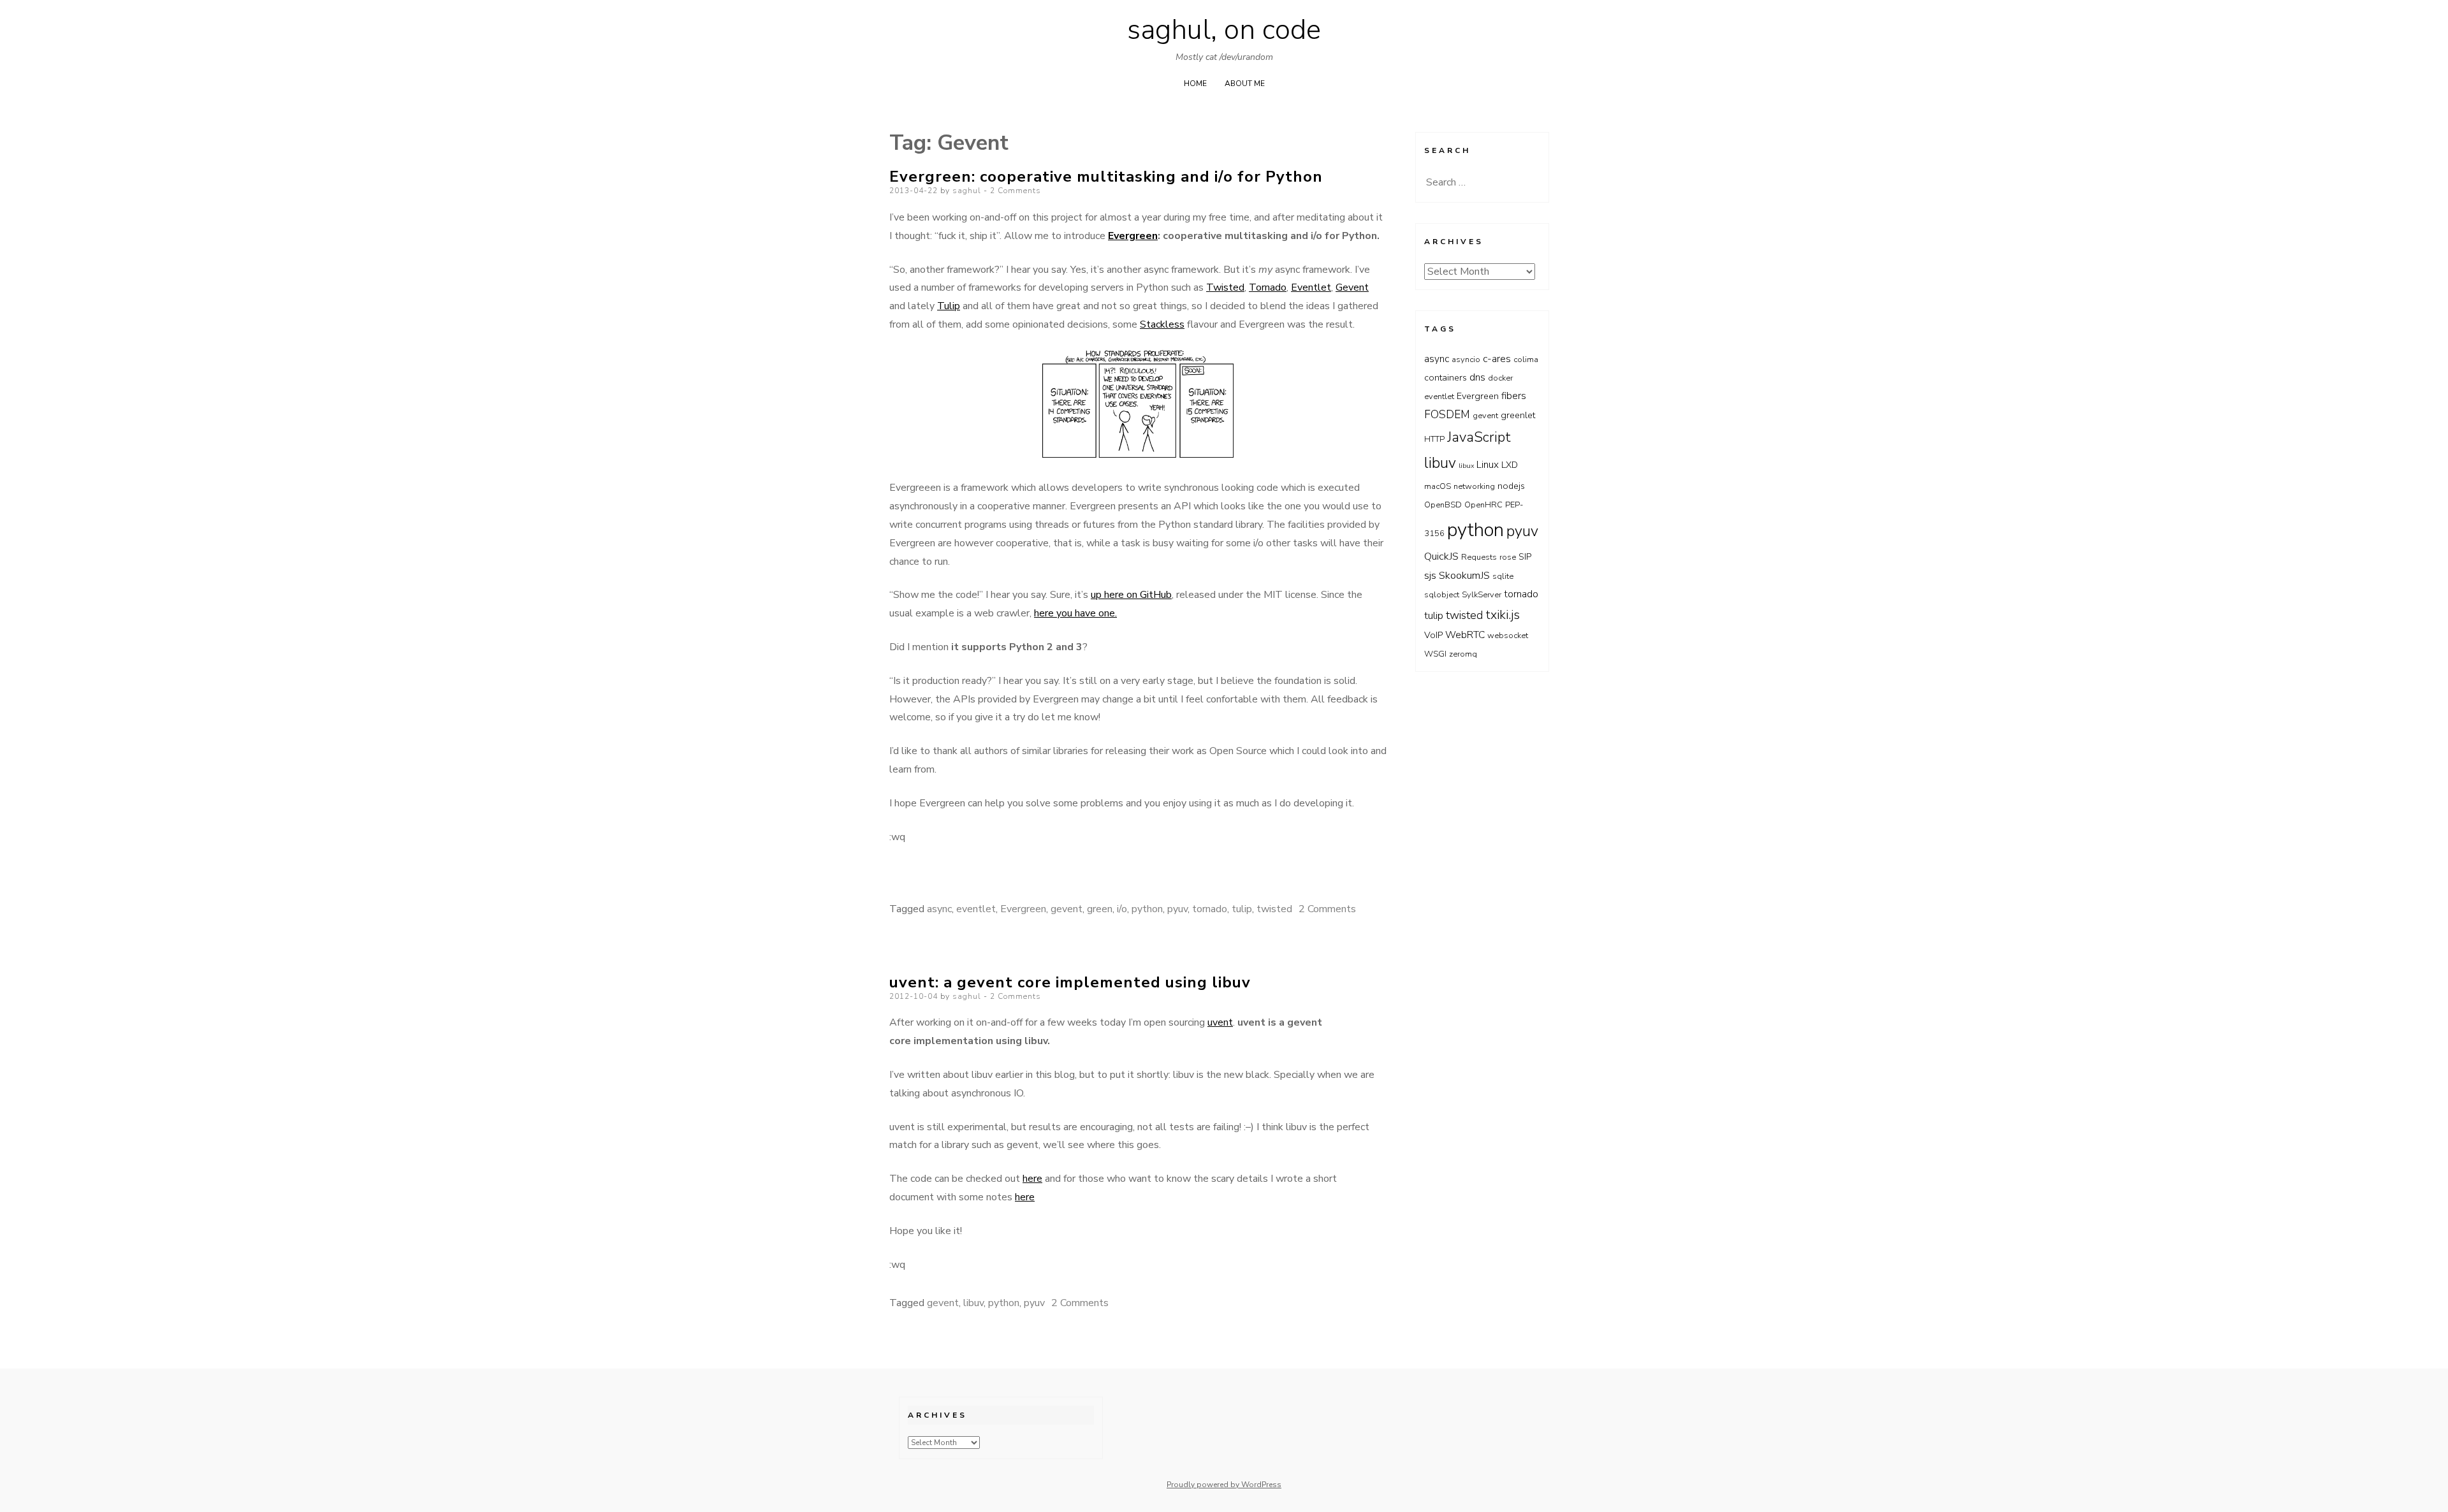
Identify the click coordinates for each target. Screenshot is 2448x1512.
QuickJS (1441, 556)
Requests (1479, 557)
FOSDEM (1447, 414)
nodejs (1511, 486)
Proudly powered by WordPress (1224, 1485)
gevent (1067, 909)
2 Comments (1016, 191)
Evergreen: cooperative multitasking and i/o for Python (1106, 177)
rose (1508, 557)
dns (1477, 377)
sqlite (1503, 576)
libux (1466, 466)
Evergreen (1133, 236)
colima (1526, 360)
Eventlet (1311, 287)
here (1032, 1179)
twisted (1274, 909)
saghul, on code (1224, 30)
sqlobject (1442, 595)
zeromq (1463, 654)
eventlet (976, 909)
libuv (973, 1303)
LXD (1510, 465)
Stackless (1162, 324)
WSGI (1435, 654)
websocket (1508, 636)
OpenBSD (1443, 505)
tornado (1210, 909)
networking (1474, 486)
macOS (1438, 486)
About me (1245, 84)
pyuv (1177, 909)
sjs (1430, 575)
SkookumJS (1464, 575)
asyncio (1466, 360)
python (1147, 909)
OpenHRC (1483, 505)
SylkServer (1482, 595)
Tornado (1268, 287)
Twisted (1225, 287)
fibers (1514, 396)
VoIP (1433, 635)
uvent (1220, 1022)
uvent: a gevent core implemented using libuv (1070, 982)
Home (1195, 84)
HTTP (1434, 439)
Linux (1488, 464)
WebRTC (1465, 635)
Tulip (949, 306)
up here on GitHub (1131, 595)
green (1100, 909)
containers (1446, 378)
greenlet (1518, 415)
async (939, 909)
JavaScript (1479, 437)
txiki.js (1503, 615)
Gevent (1352, 287)
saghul (967, 191)
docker (1500, 378)
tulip (1242, 909)
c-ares (1497, 359)
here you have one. (1075, 613)
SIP (1525, 557)
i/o (1122, 909)
